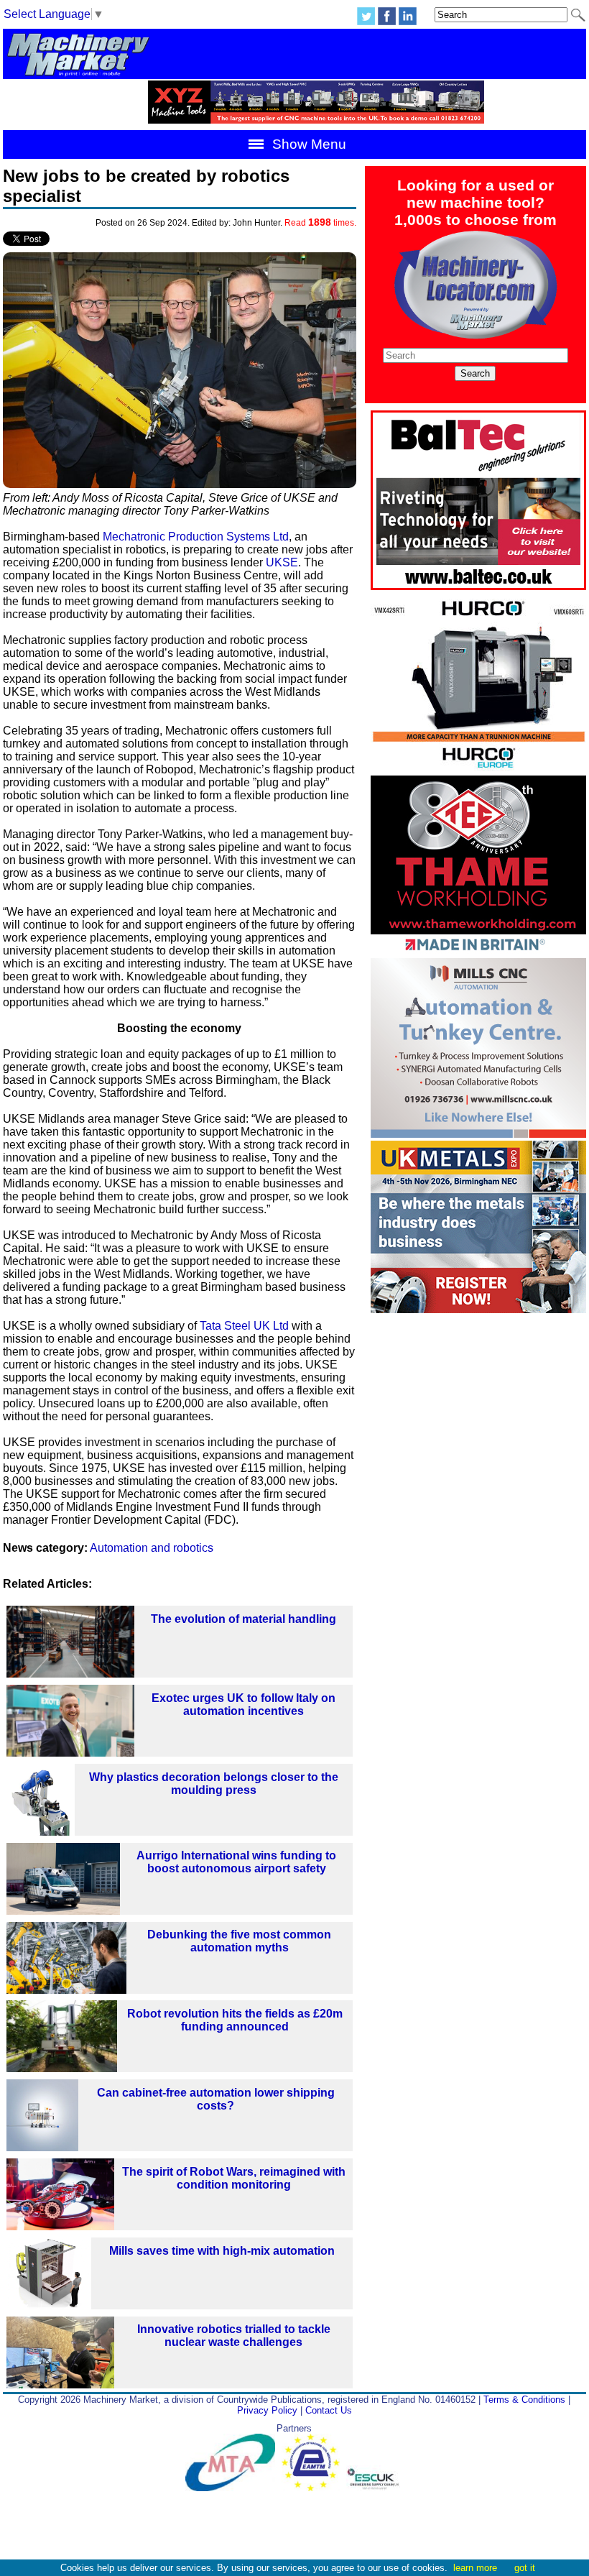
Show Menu (307, 144)
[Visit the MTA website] (233, 2488)
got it (525, 2568)
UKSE (282, 562)
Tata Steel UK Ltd (244, 1326)
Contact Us (329, 2410)
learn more (475, 2568)
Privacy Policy (267, 2410)
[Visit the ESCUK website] (375, 2488)
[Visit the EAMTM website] (314, 2488)
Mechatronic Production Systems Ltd (196, 537)
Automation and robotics (152, 1548)
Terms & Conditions (524, 2400)
